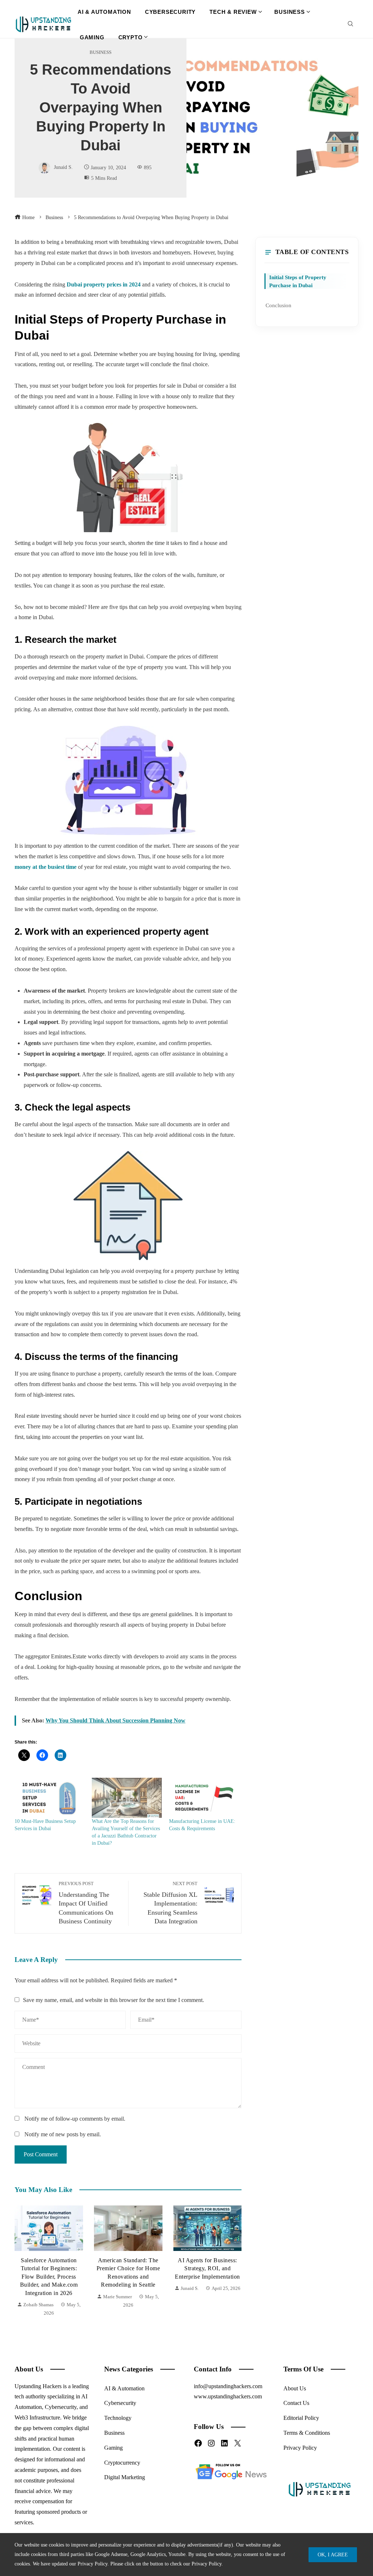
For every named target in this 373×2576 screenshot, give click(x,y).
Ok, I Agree (333, 2555)
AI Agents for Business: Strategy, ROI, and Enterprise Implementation (128, 2268)
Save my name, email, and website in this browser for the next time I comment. (113, 2000)
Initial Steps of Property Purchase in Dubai (298, 281)
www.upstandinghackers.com (228, 2396)
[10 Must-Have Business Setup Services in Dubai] (50, 1798)
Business (101, 53)
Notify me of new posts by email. (63, 2134)
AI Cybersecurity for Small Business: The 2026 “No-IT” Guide (207, 2268)
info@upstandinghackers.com (228, 2386)
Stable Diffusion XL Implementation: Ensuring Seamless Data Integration (170, 1903)
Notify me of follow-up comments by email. (75, 2119)
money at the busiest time (46, 867)
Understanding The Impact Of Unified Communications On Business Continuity (86, 1903)
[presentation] (22, 2262)
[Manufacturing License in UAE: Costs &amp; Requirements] (204, 1798)
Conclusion (278, 305)
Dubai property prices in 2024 (104, 284)
